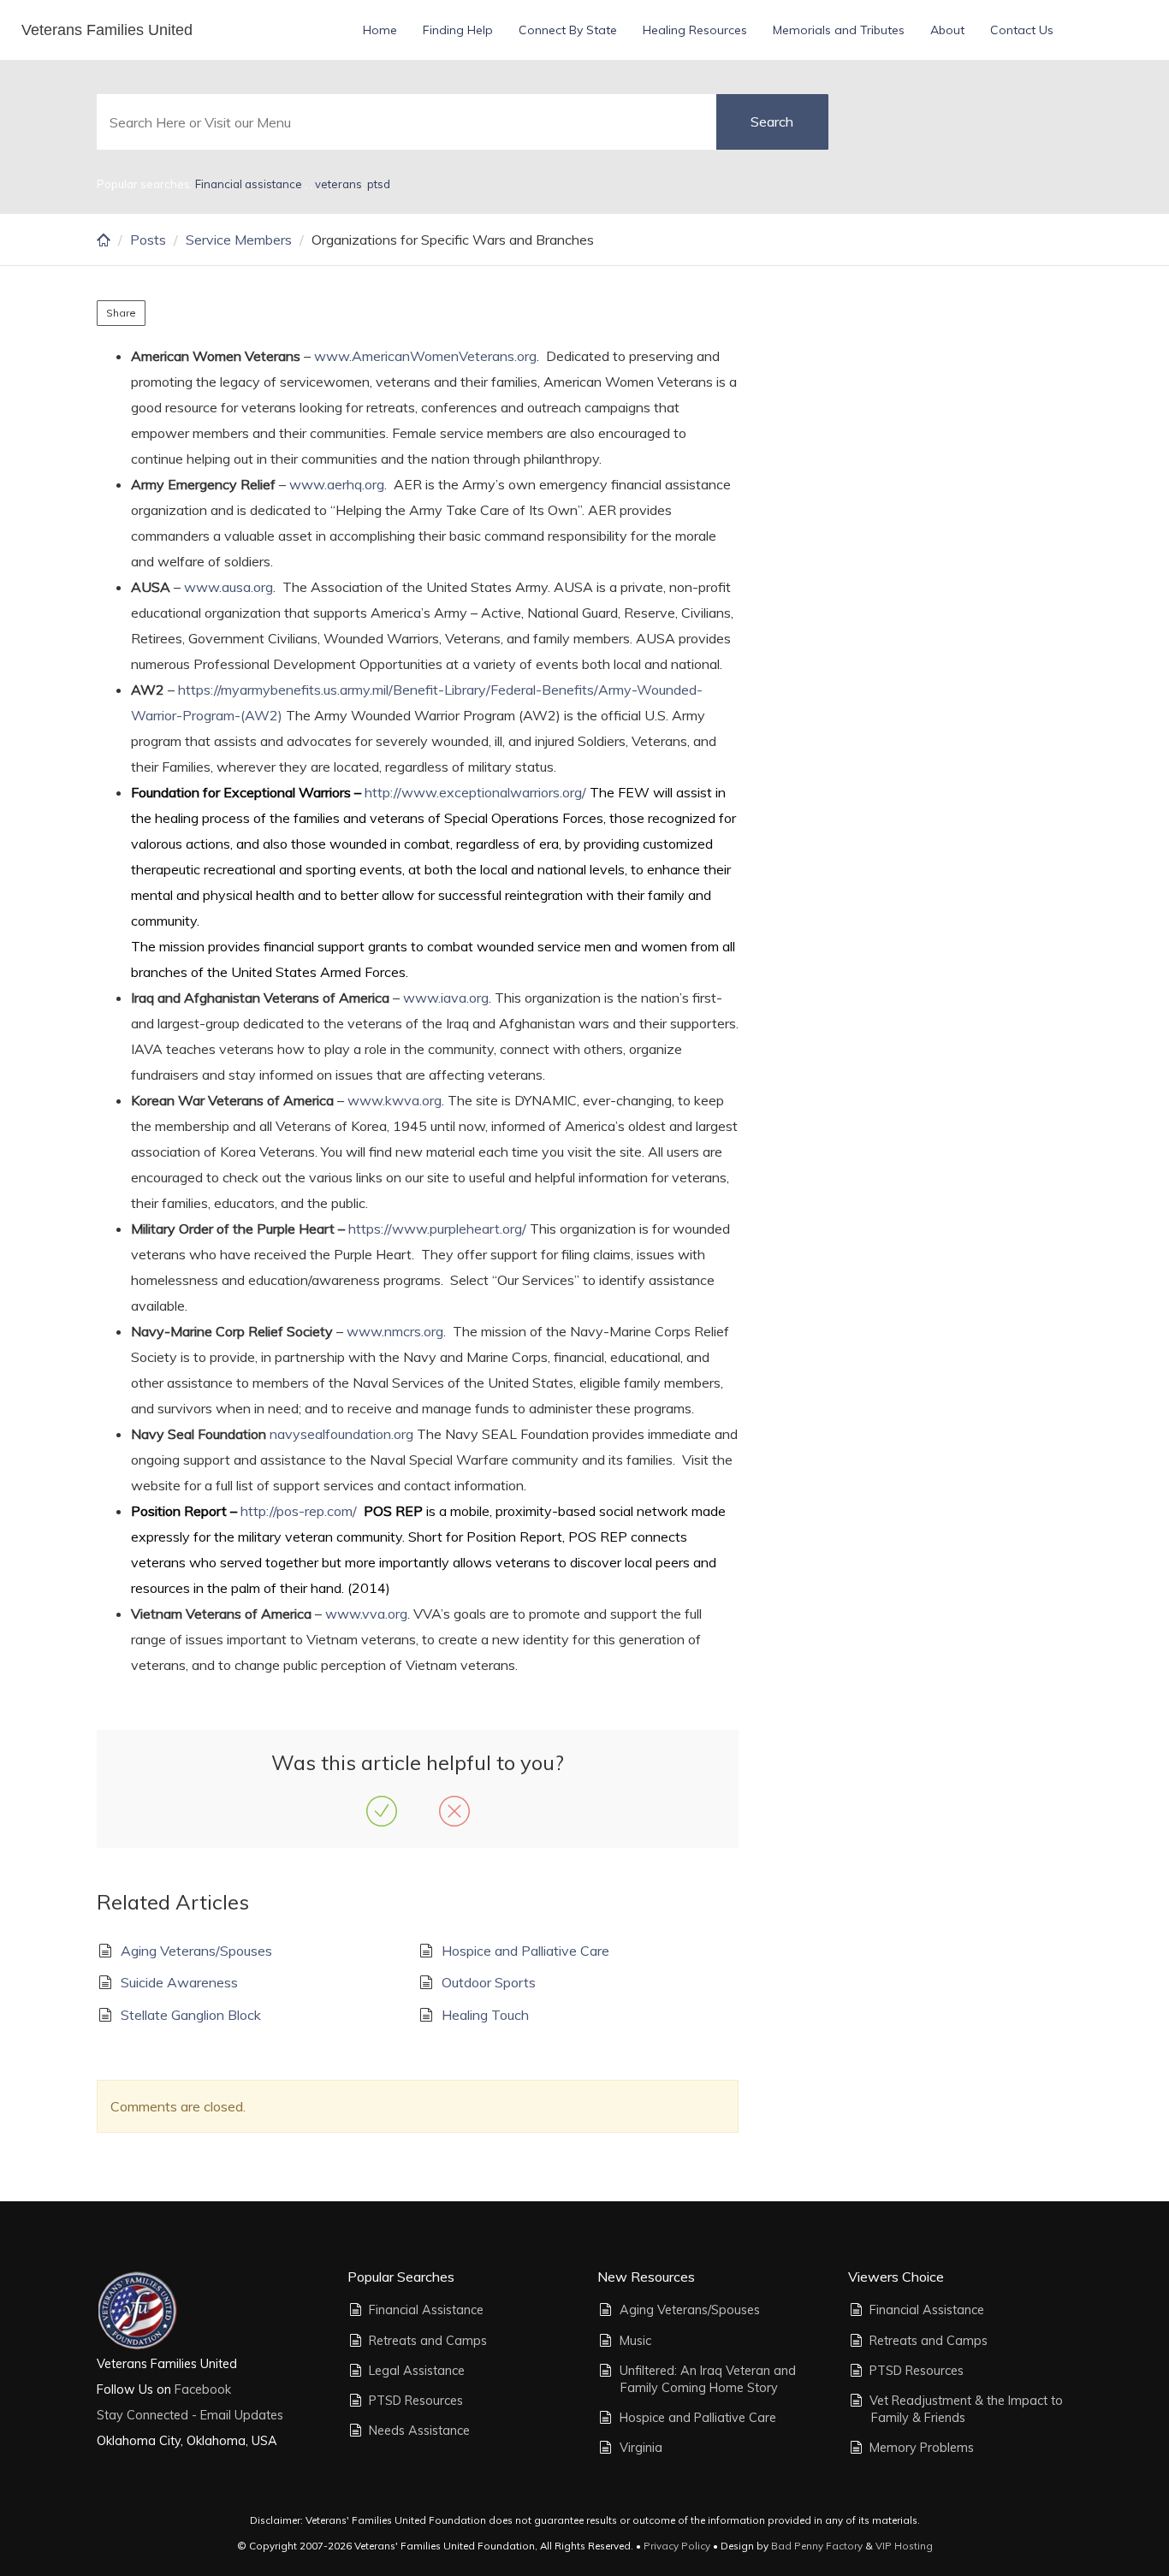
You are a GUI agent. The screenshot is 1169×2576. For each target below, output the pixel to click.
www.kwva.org (395, 1100)
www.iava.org (446, 998)
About (947, 30)
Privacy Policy (677, 2546)
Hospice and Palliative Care (525, 1951)
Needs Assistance (419, 2431)
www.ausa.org (228, 587)
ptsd (379, 184)
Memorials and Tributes (839, 30)
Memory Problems (922, 2448)
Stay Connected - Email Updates (190, 2415)
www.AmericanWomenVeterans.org (425, 356)
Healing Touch (485, 2015)
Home (380, 30)
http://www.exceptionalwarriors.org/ (475, 792)
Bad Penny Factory (817, 2546)
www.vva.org (366, 1614)
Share (121, 313)
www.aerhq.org (337, 484)
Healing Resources (695, 30)
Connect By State (568, 30)
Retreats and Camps (428, 2341)
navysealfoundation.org (341, 1434)
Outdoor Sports (489, 1982)
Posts (148, 240)
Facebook (201, 2389)
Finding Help (458, 30)
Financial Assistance (426, 2310)
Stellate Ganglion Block (191, 2015)
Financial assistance (250, 184)
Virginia (641, 2448)
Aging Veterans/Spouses (196, 1951)
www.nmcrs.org (395, 1331)
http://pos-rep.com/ (299, 1511)
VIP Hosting (904, 2546)
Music (635, 2341)
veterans (338, 184)
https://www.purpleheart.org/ (437, 1229)
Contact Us (1022, 30)
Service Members (239, 240)
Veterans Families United (107, 30)
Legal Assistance (417, 2371)
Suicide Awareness (179, 1982)
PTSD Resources (416, 2401)
